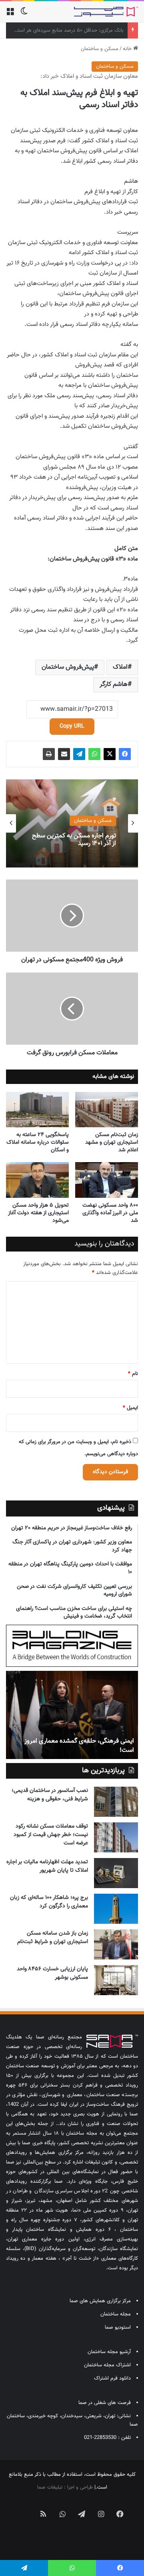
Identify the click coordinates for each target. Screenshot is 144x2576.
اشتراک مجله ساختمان (107, 2365)
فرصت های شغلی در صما (105, 2403)
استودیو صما (118, 2327)
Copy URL (72, 726)
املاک (120, 667)
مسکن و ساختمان (100, 49)
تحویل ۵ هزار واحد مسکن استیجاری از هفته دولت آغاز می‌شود (38, 1213)
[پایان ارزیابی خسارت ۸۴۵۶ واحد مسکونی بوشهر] (116, 1980)
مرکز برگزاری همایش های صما (100, 2301)
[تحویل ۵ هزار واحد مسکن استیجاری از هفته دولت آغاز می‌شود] (37, 1180)
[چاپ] (49, 754)
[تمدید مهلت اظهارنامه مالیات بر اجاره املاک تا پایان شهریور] (116, 1873)
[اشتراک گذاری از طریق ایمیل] (64, 754)
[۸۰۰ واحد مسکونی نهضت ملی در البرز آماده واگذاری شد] (107, 1180)
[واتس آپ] (94, 754)
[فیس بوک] (125, 754)
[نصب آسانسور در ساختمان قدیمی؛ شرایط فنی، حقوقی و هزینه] (116, 1802)
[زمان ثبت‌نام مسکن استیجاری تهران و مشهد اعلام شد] (107, 1110)
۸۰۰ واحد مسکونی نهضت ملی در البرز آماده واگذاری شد (110, 1213)
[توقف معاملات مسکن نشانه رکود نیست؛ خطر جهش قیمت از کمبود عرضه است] (116, 1837)
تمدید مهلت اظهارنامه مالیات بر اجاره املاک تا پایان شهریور (47, 1866)
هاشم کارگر (114, 684)
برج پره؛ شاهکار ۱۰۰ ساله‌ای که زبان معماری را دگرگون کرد (49, 1902)
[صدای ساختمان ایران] (106, 12)
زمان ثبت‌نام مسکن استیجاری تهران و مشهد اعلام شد (112, 1142)
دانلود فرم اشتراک (112, 2378)
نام (133, 1374)
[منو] (10, 15)
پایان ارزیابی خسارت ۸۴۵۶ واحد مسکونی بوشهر (52, 1973)
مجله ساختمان (116, 2314)
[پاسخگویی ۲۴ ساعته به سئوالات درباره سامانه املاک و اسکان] (37, 1110)
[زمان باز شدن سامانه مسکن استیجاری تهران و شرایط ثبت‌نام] (116, 1944)
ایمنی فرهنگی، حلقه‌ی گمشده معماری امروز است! (79, 1746)
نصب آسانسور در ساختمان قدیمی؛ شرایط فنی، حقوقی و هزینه (50, 1795)
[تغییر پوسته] (24, 15)
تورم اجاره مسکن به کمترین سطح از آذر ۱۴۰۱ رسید (74, 839)
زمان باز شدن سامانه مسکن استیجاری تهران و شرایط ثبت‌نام (53, 1938)
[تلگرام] (79, 754)
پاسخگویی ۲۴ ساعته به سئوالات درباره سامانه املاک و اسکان (38, 1142)
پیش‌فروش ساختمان (68, 667)
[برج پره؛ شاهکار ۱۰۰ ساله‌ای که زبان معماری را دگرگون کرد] (116, 1909)
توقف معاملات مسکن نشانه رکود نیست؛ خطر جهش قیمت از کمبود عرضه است (51, 1835)
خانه (128, 49)
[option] (72, 823)
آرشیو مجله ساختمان (109, 2352)
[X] (110, 754)
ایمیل (130, 1408)
